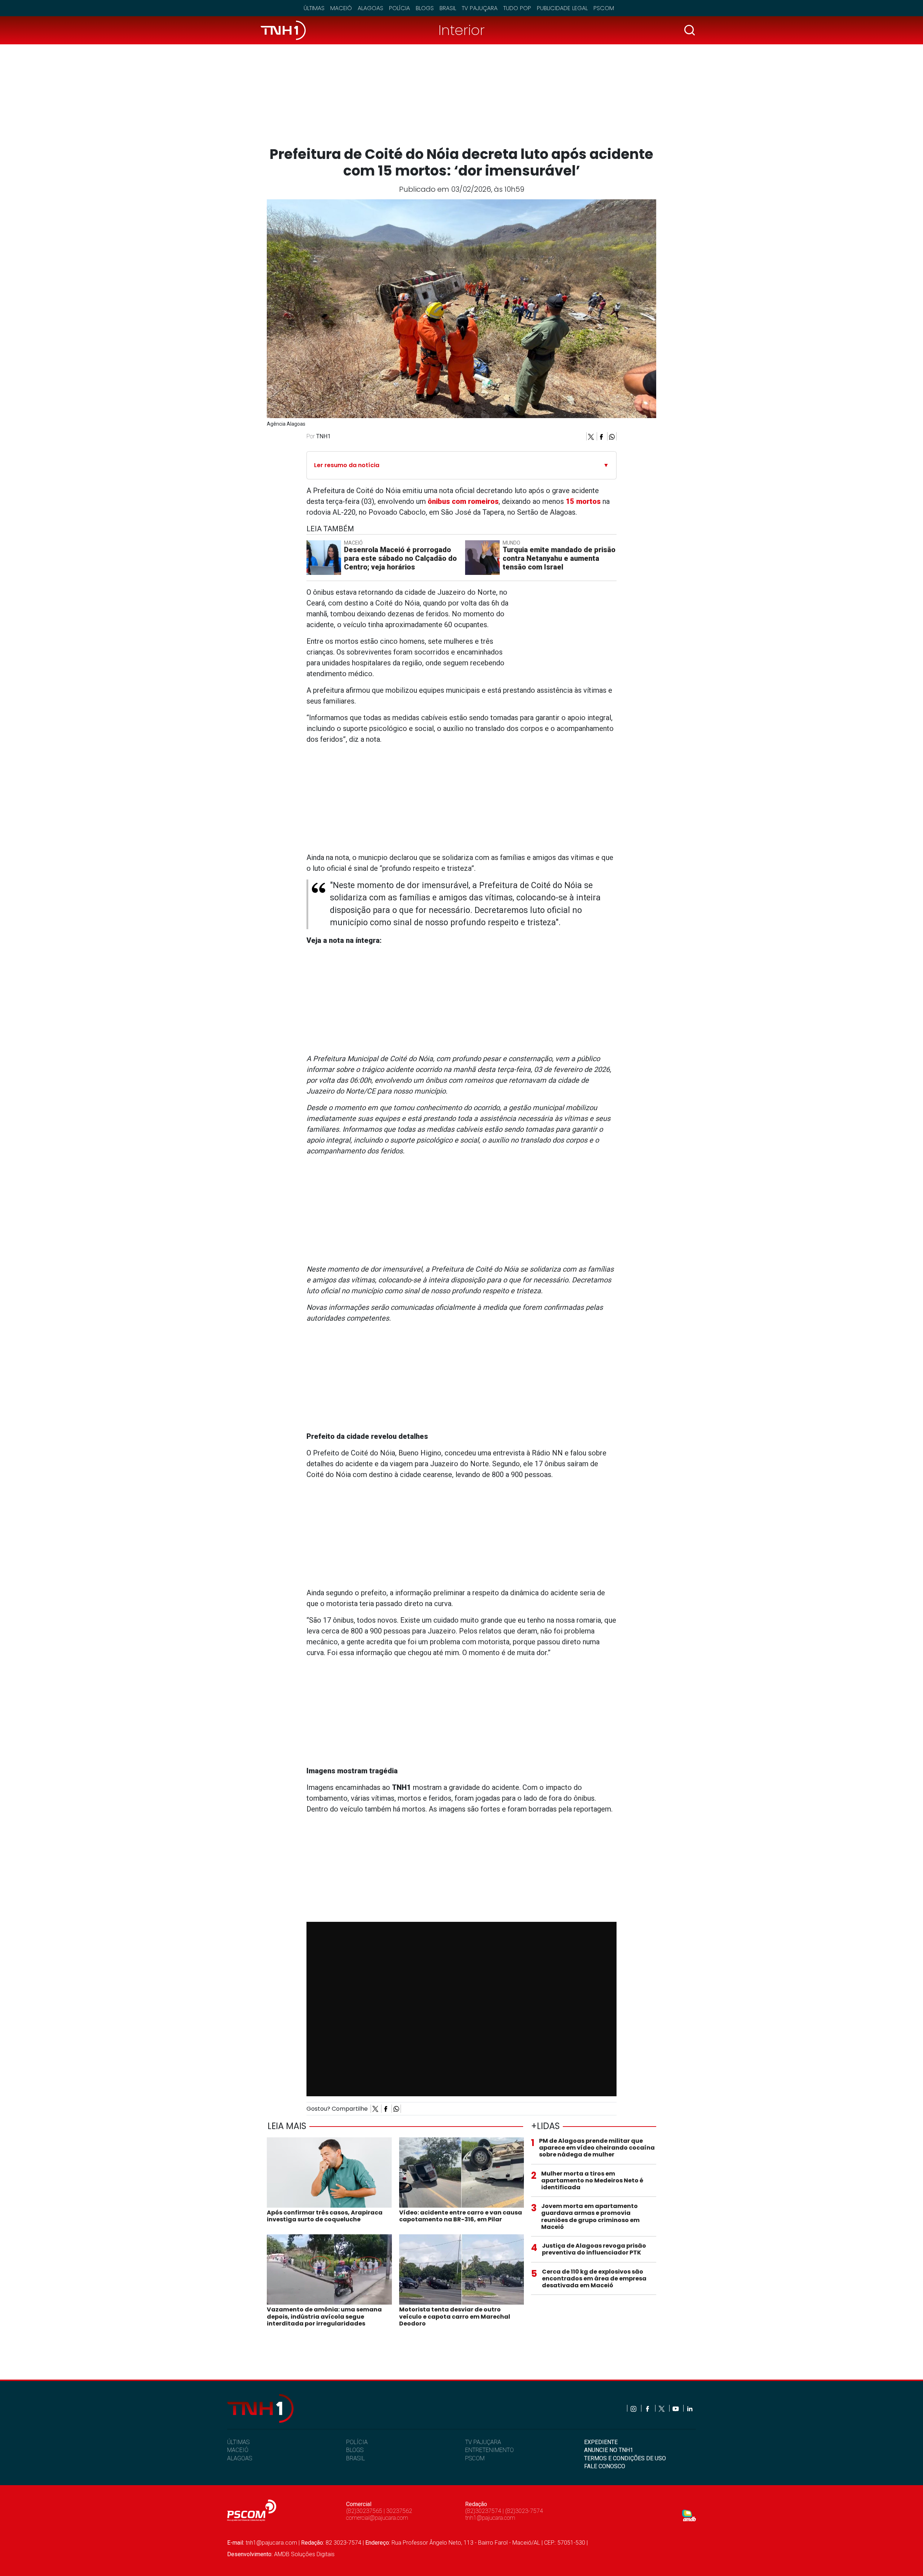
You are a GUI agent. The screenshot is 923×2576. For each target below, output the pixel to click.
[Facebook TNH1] (648, 2408)
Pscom (604, 8)
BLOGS (355, 2450)
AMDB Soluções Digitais (304, 2554)
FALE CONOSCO (605, 2466)
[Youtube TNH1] (676, 2408)
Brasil (448, 8)
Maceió (341, 8)
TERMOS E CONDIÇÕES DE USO (625, 2458)
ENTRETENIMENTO (489, 2450)
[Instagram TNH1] (634, 2408)
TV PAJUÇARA (483, 2442)
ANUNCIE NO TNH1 (609, 2450)
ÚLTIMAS (238, 2442)
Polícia (399, 8)
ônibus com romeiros (462, 501)
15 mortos (583, 501)
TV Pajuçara (480, 8)
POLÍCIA (357, 2442)
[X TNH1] (662, 2408)
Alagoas (370, 8)
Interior (461, 30)
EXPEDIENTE (601, 2442)
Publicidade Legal (562, 8)
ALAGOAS (240, 2458)
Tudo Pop (517, 8)
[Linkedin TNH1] (690, 2408)
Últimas (314, 8)
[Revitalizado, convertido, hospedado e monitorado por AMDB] (689, 2515)
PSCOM (475, 2458)
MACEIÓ (238, 2450)
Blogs (425, 8)
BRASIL (355, 2458)
